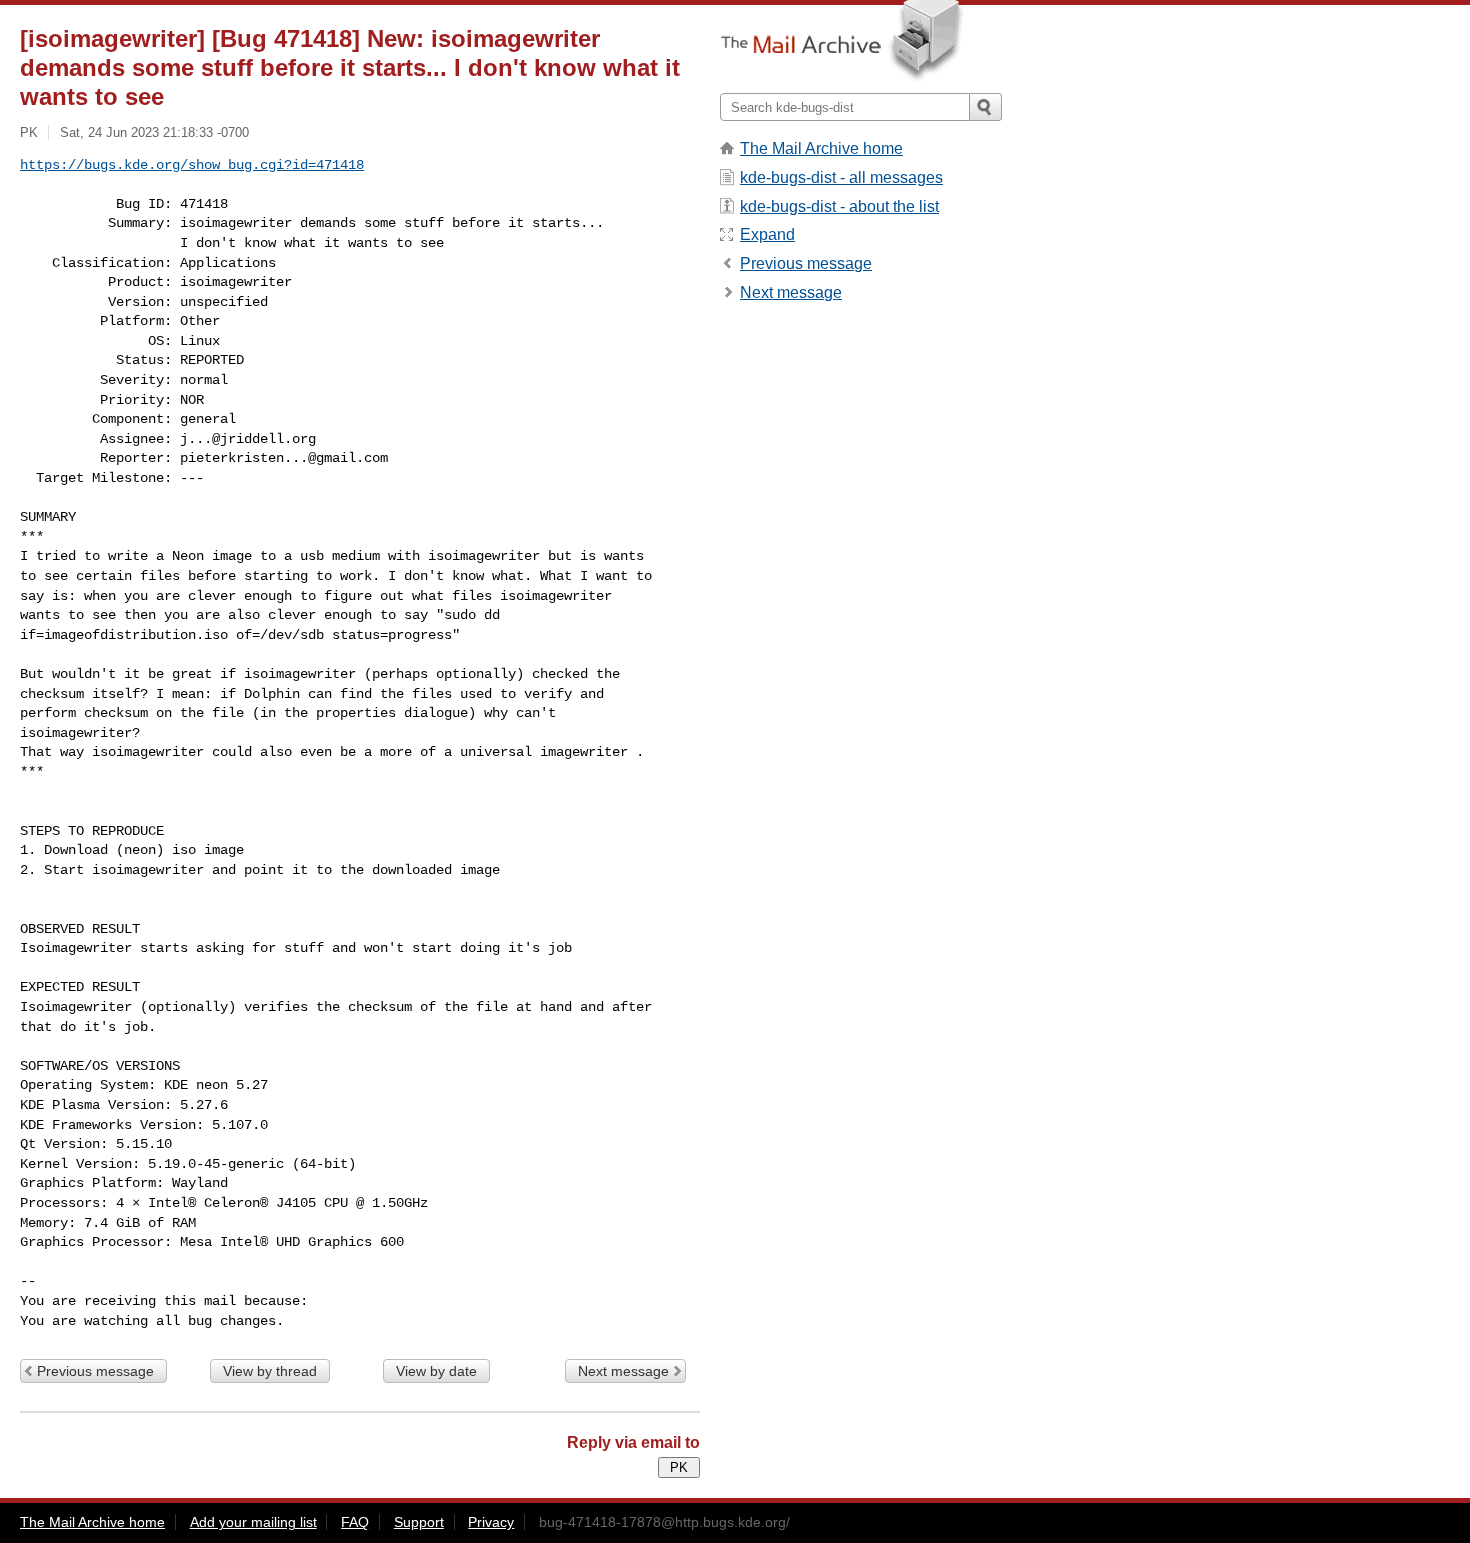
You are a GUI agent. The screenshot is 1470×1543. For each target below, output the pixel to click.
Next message (623, 1371)
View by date (436, 1371)
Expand (767, 234)
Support (419, 1522)
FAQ (355, 1522)
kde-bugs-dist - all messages (841, 177)
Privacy (491, 1522)
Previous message (95, 1371)
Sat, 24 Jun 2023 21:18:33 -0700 (154, 132)
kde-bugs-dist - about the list (839, 206)
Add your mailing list (253, 1522)
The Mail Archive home (821, 148)
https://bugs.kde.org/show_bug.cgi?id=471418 (192, 165)
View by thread (270, 1371)
